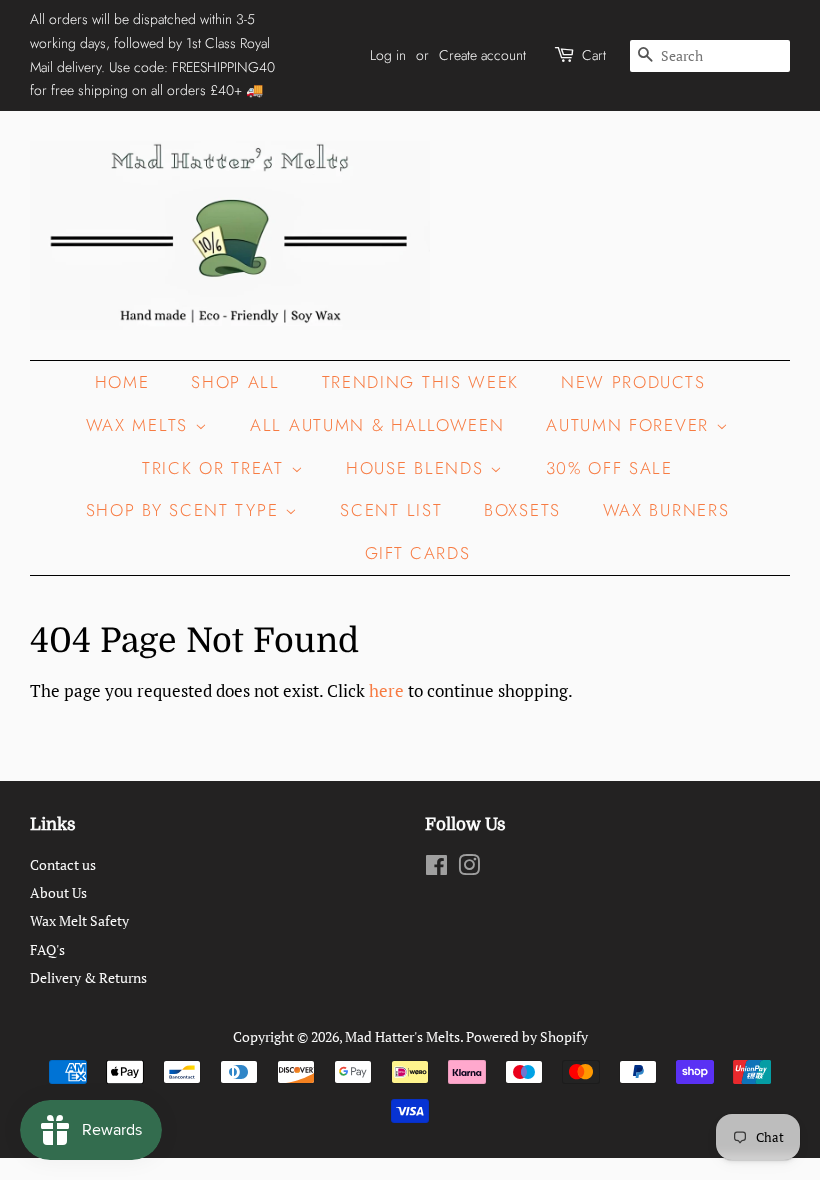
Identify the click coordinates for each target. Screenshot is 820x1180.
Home (122, 382)
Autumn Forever (631, 425)
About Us (58, 892)
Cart (594, 55)
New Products (633, 382)
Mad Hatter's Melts (402, 1036)
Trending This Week (421, 382)
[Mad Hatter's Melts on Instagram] (469, 868)
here (386, 690)
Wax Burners (666, 510)
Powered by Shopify (527, 1036)
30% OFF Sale (609, 468)
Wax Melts (140, 425)
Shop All (235, 382)
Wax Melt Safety (79, 920)
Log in (388, 55)
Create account (482, 55)
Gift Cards (418, 553)
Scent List (391, 510)
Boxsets (522, 510)
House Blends (418, 468)
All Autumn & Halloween (377, 425)
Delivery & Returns (88, 977)
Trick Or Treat (216, 468)
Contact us (63, 864)
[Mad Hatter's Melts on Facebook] (436, 868)
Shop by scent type (185, 510)
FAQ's (47, 949)
